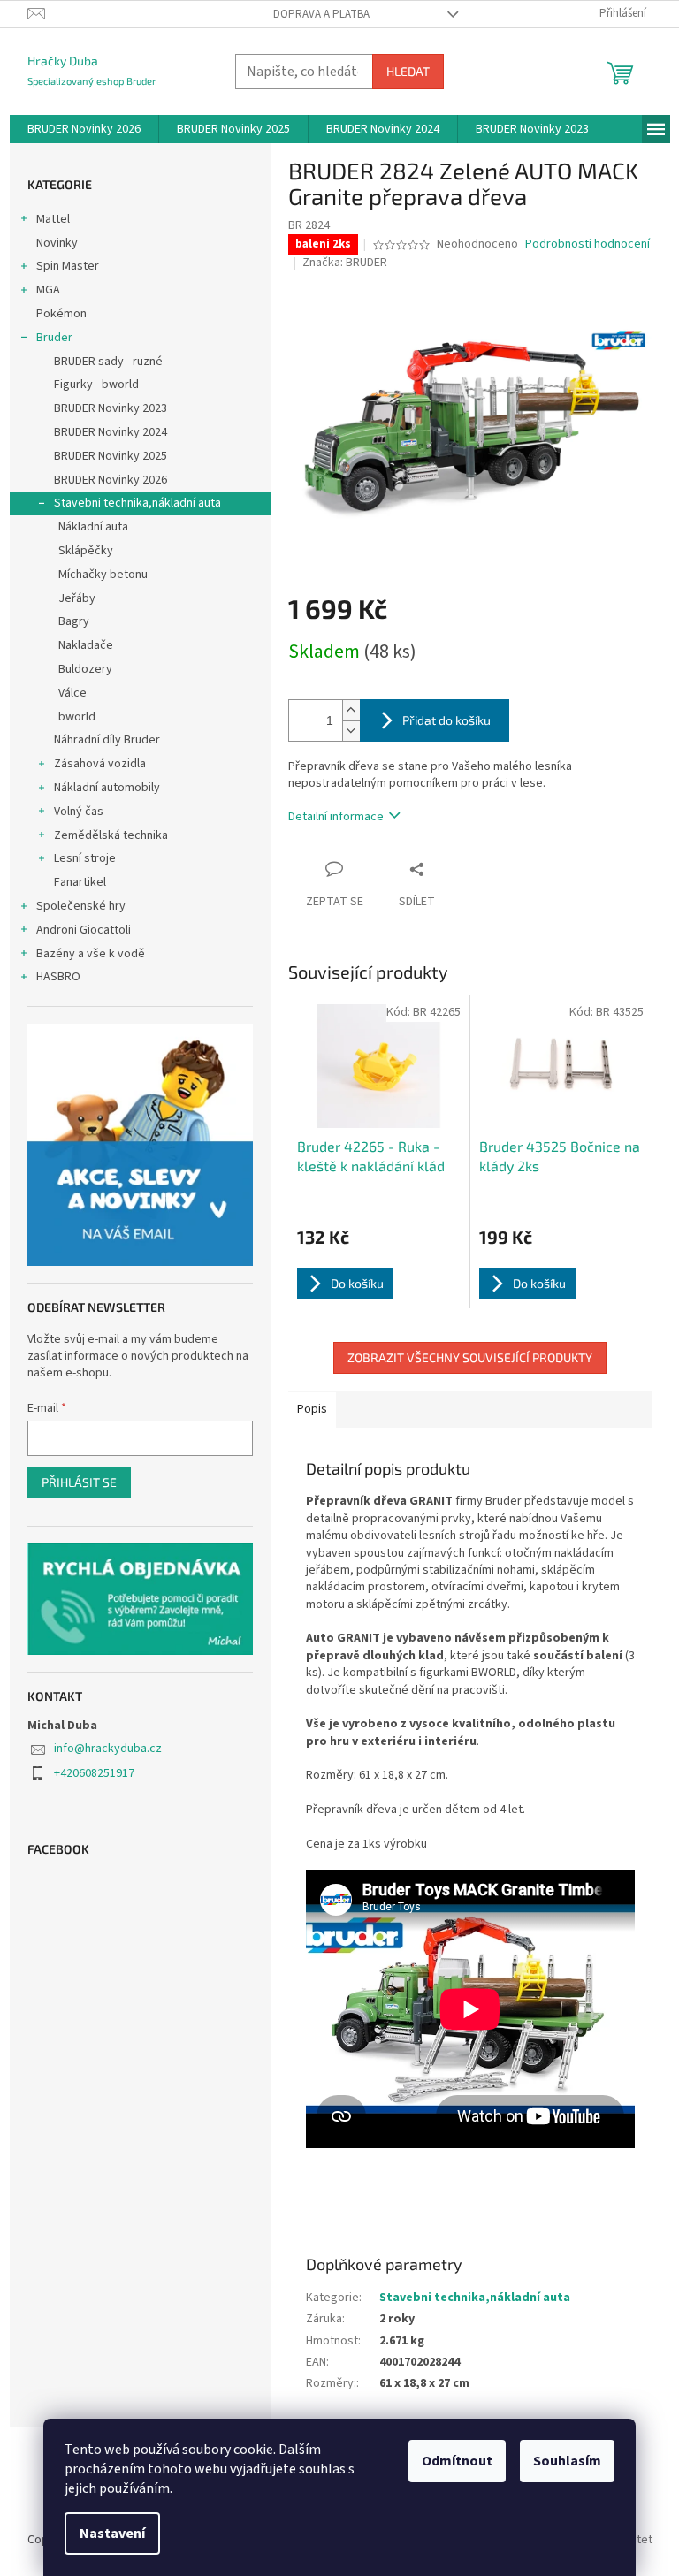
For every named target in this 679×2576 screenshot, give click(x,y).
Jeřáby (77, 598)
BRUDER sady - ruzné (108, 362)
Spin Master (68, 266)
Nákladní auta (93, 527)
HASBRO (58, 977)
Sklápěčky (86, 551)
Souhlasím (567, 2461)
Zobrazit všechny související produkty (470, 1357)
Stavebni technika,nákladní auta (137, 503)
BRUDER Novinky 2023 (111, 408)
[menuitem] (84, 129)
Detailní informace (336, 817)
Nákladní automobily (107, 788)
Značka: (345, 263)
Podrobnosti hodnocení (587, 244)
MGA (48, 290)
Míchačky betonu (103, 575)
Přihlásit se (79, 1482)
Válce (72, 693)
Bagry (74, 621)
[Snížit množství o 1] (351, 731)
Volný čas (79, 812)
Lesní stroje (85, 858)
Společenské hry (81, 906)
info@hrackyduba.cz (108, 1749)
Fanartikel (80, 882)
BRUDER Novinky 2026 (111, 480)
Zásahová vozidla (100, 764)
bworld (77, 717)
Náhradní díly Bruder (107, 740)
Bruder (54, 338)
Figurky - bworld (96, 385)
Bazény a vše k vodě (91, 954)
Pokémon (61, 314)
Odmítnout (457, 2461)
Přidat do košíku (446, 720)
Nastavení (112, 2534)
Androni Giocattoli (84, 930)
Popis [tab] (312, 1409)
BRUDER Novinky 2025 (111, 456)
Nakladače (86, 645)
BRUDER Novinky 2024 (111, 432)
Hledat (408, 71)
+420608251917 (94, 1773)
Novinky (57, 243)
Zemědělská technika (111, 835)
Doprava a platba (321, 14)
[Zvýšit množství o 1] (351, 710)
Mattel (53, 219)
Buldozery (85, 669)
